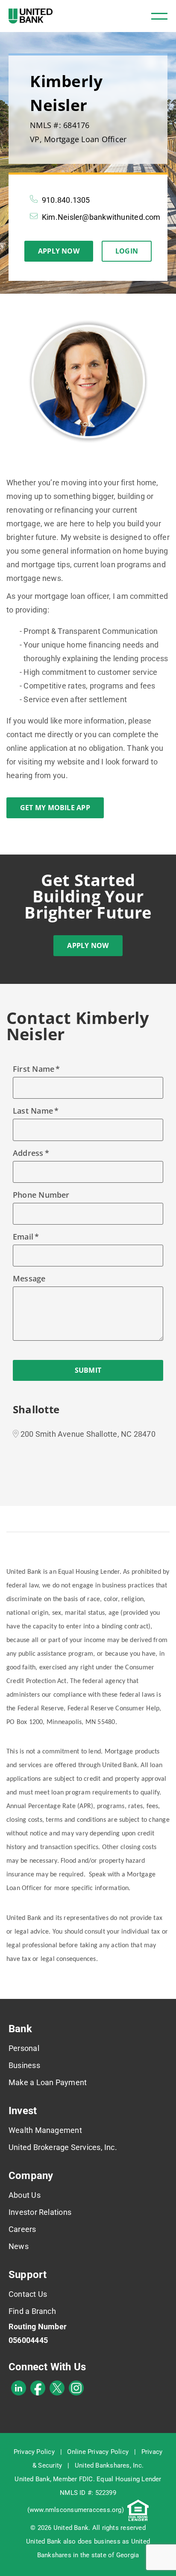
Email (23, 1237)
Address (28, 1153)
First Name (34, 1069)
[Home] (31, 16)
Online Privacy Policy (98, 2452)
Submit (88, 1370)
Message (29, 1278)
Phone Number (41, 1195)
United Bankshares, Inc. (109, 2465)
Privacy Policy (34, 2452)
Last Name (33, 1111)
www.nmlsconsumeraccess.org (76, 2510)
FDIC (86, 2479)
